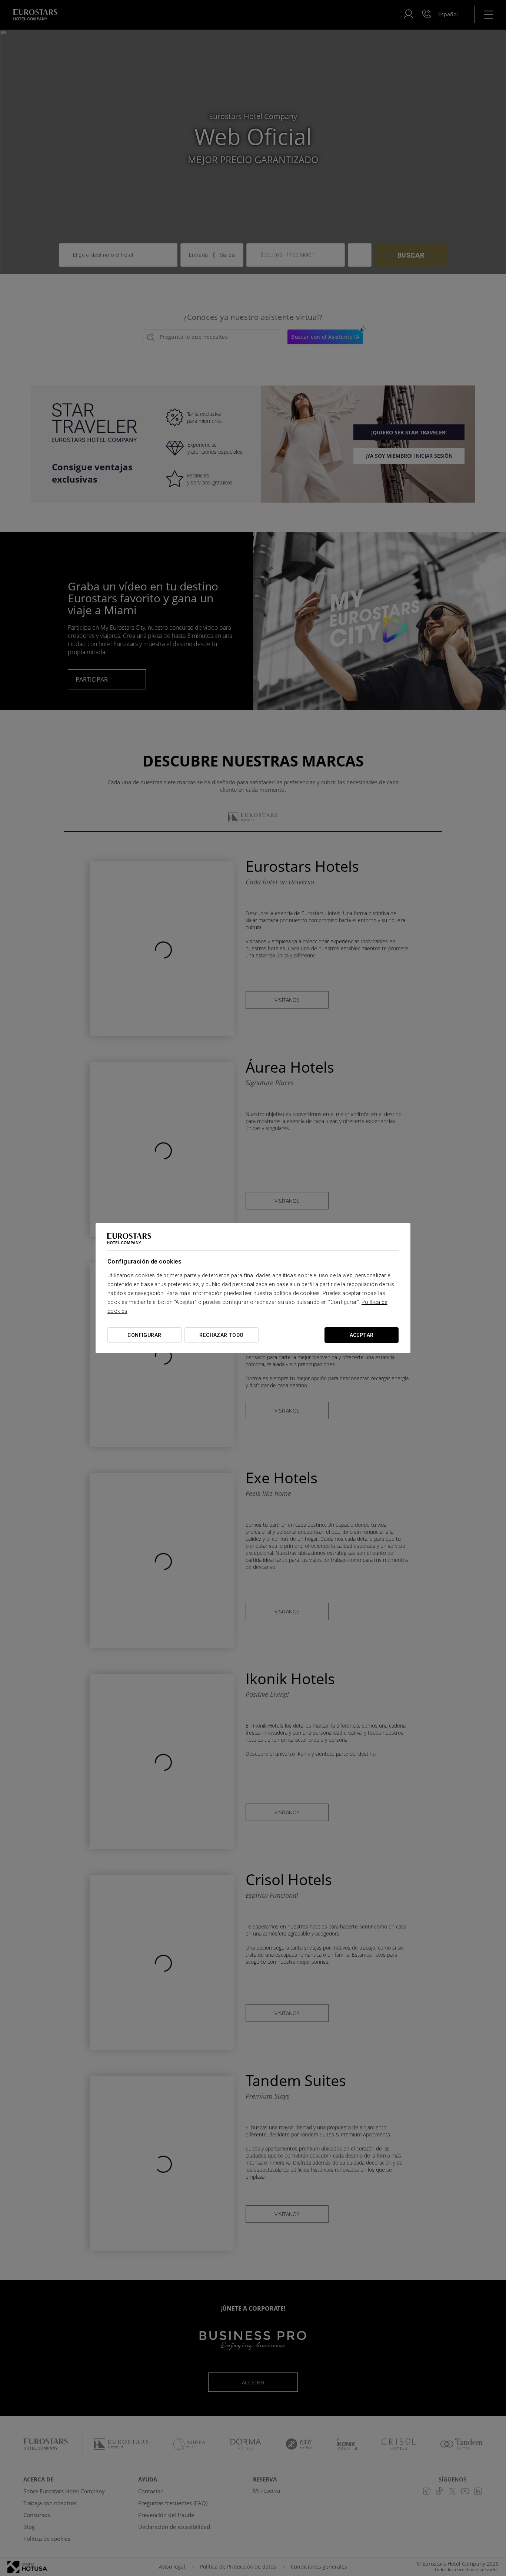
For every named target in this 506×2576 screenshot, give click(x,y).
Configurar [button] (144, 1335)
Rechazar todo (221, 1335)
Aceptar (362, 1335)
